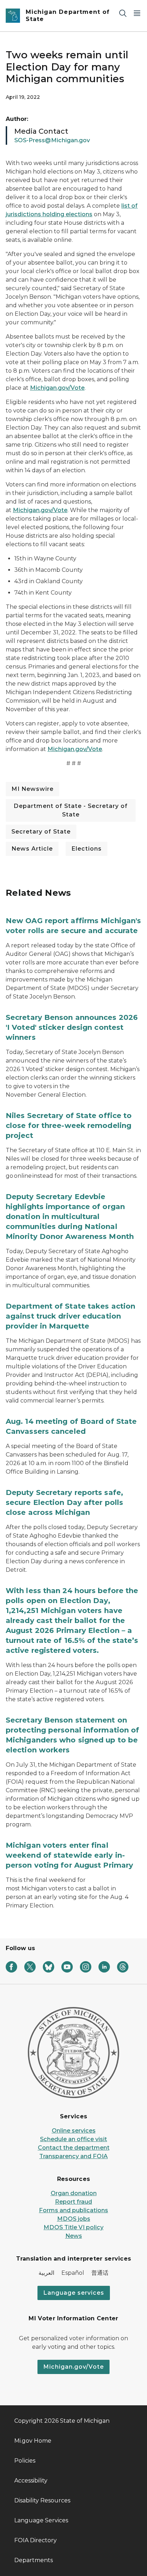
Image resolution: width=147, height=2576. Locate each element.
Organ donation (74, 2193)
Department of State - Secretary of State (71, 810)
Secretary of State (41, 832)
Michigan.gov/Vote (57, 388)
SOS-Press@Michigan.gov (52, 140)
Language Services (41, 2520)
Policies (25, 2461)
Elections (87, 849)
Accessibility (31, 2481)
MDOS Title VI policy (73, 2227)
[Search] (123, 13)
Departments (34, 2560)
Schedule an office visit (73, 2139)
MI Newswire (32, 789)
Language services (74, 2293)
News (74, 2236)
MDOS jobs (74, 2219)
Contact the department (74, 2148)
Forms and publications (73, 2210)
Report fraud (73, 2202)
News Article (32, 849)
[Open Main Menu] (137, 13)
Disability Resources (42, 2500)
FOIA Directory (36, 2540)
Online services (74, 2131)
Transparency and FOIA (73, 2156)
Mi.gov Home (33, 2441)
